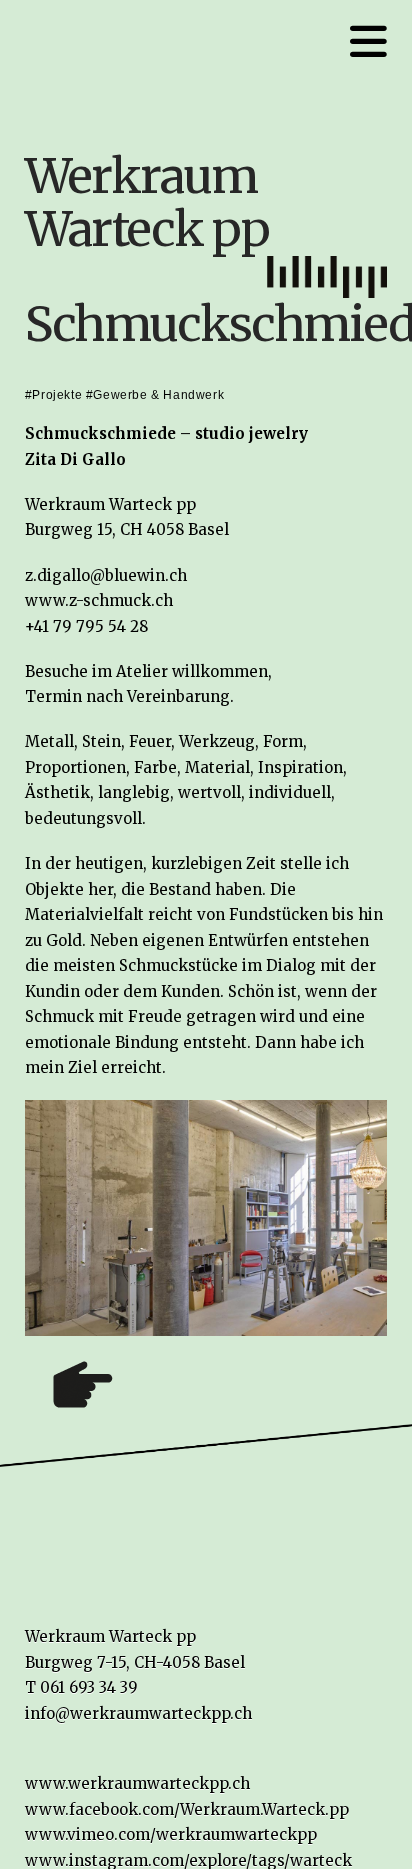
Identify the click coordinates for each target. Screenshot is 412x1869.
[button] (368, 41)
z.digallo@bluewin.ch (106, 575)
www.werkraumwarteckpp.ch (137, 1783)
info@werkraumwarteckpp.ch (138, 1713)
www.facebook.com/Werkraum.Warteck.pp (187, 1809)
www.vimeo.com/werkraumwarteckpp (171, 1834)
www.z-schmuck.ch (99, 600)
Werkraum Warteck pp (147, 202)
